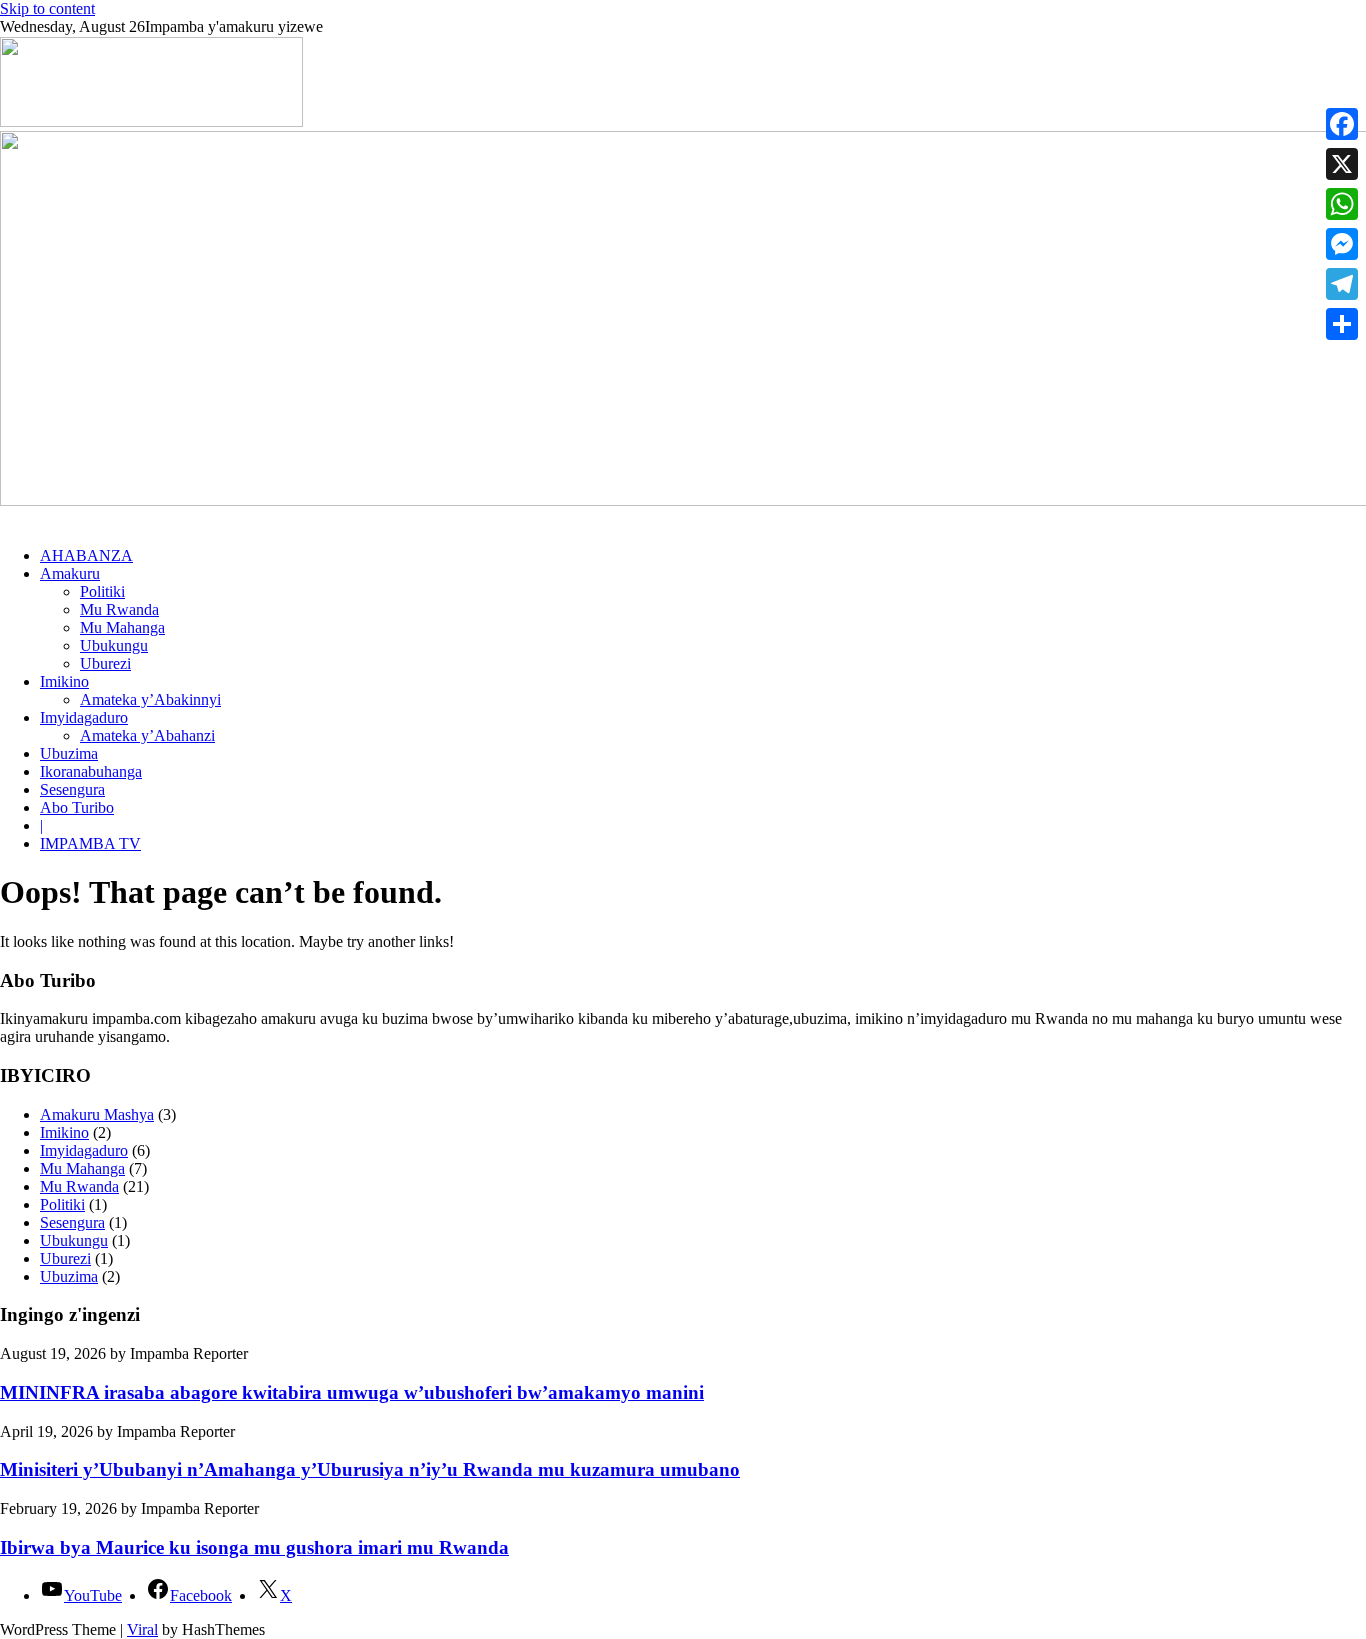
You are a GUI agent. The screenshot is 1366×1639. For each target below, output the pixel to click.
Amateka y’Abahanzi (147, 735)
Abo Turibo (77, 807)
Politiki (102, 591)
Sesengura (72, 789)
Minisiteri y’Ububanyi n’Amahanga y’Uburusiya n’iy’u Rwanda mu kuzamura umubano (370, 1469)
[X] (1342, 164)
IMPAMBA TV (90, 843)
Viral (142, 1629)
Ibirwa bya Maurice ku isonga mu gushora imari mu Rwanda (254, 1547)
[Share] (1342, 324)
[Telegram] (1342, 284)
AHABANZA (86, 555)
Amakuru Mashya (97, 1114)
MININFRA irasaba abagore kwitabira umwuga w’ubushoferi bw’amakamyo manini (352, 1392)
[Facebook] (1342, 124)
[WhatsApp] (1342, 204)
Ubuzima (69, 753)
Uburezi (105, 663)
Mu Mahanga (122, 627)
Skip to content (47, 8)
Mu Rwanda (119, 609)
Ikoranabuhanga (91, 771)
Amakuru (70, 573)
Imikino (64, 681)
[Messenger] (1342, 244)
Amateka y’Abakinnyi (150, 699)
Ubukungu (114, 645)
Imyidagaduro (84, 717)
